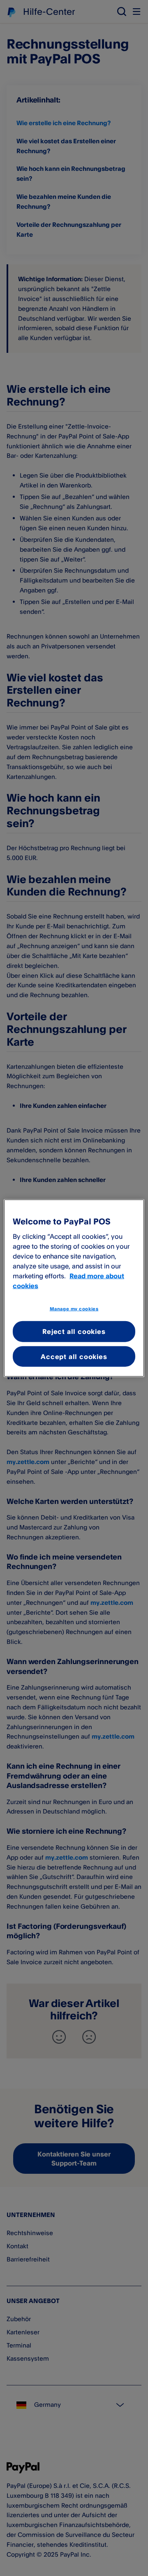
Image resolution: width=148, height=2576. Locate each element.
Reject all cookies (74, 1331)
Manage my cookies (74, 1308)
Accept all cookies (74, 1356)
